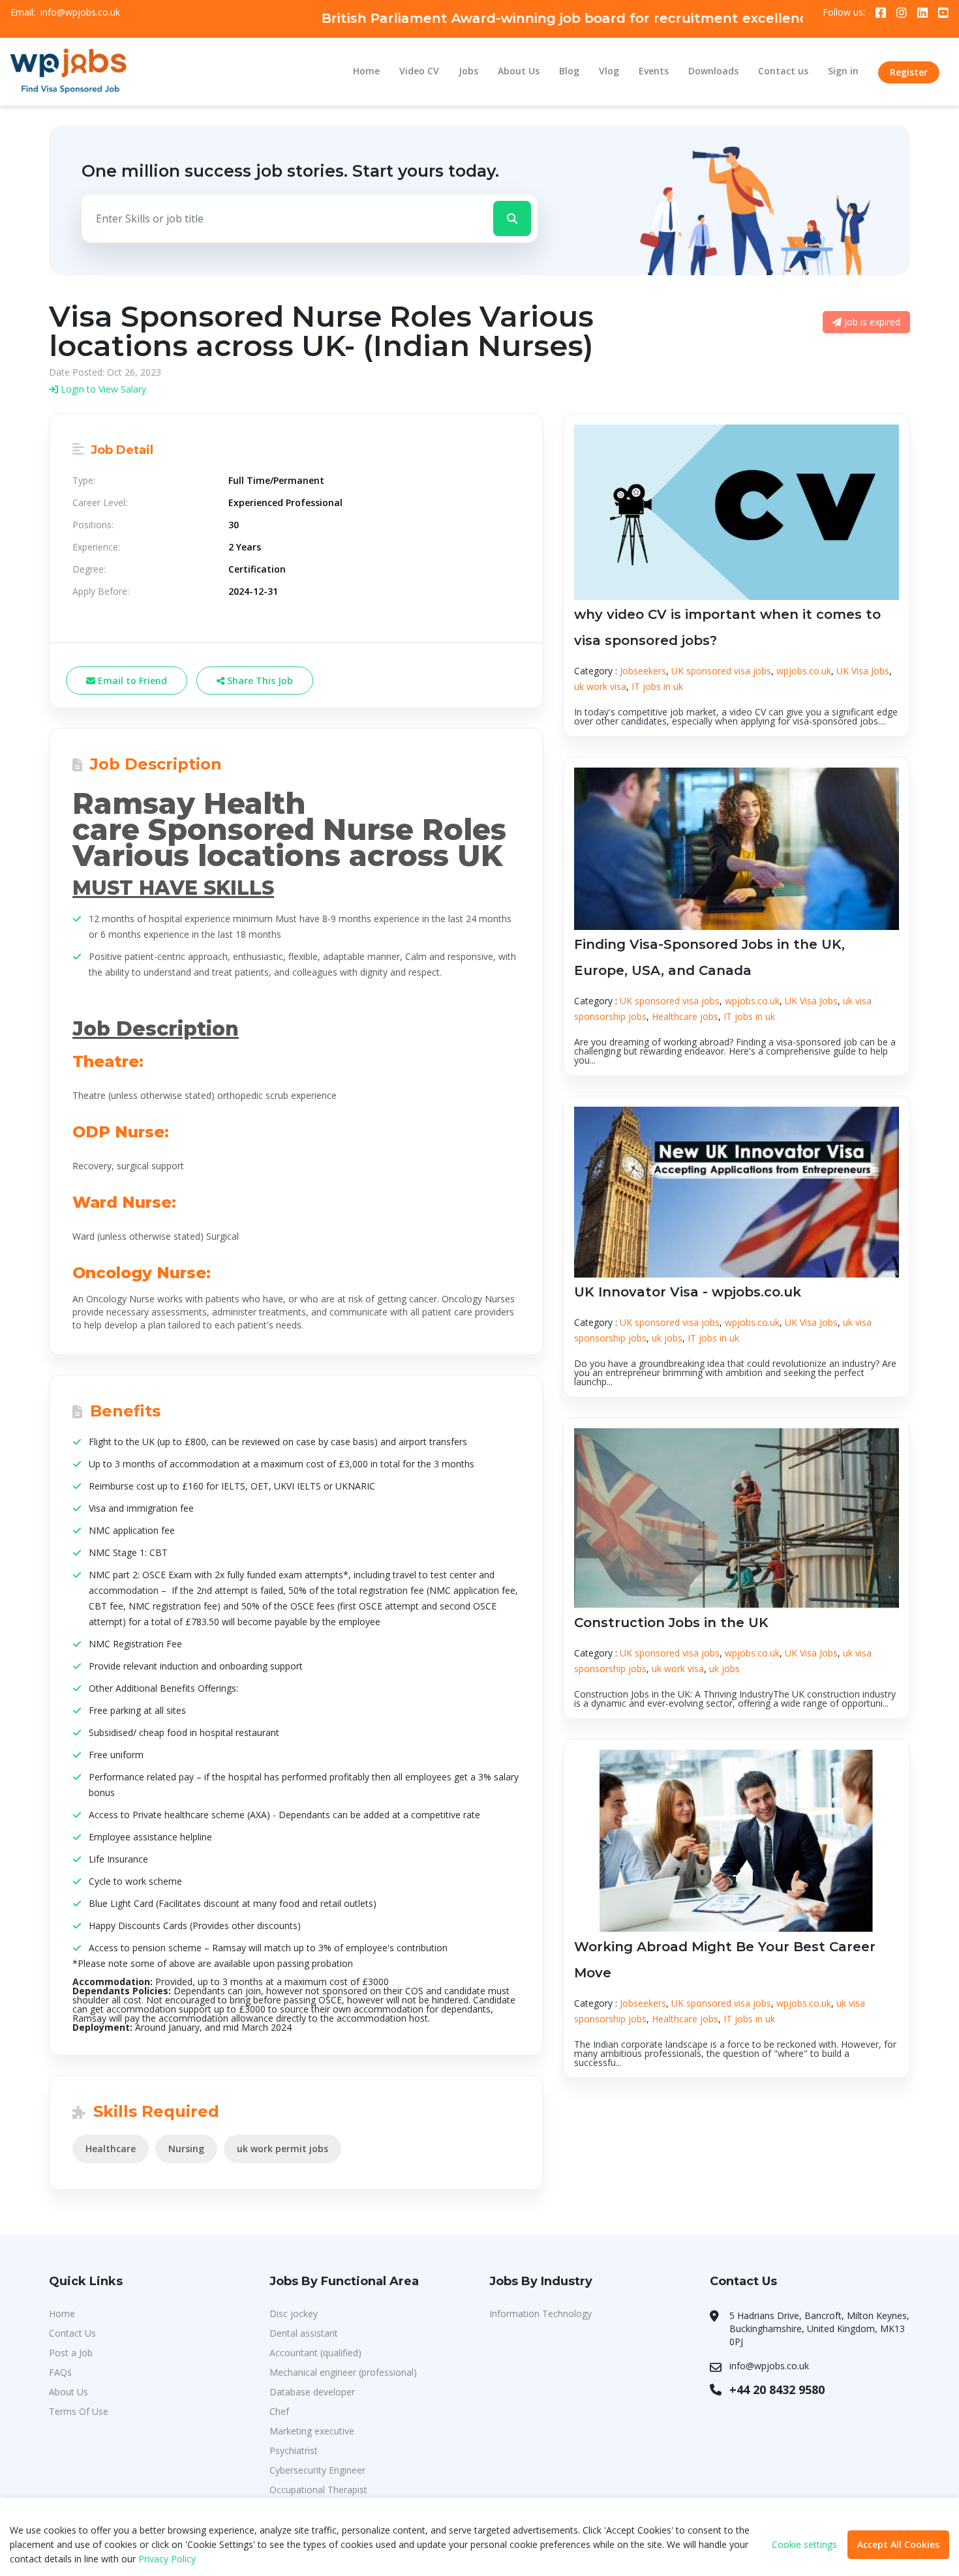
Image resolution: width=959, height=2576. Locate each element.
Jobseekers (643, 671)
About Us (519, 71)
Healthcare (111, 2149)
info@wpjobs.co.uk (80, 12)
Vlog (609, 71)
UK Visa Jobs (863, 671)
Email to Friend (131, 681)
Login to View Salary (102, 389)
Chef (279, 2411)
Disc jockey (294, 2314)
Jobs (468, 71)
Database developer (312, 2392)
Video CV (419, 71)
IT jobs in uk (657, 686)
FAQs (60, 2372)
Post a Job (71, 2353)
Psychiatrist (294, 2450)
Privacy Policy (167, 2559)
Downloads (713, 71)
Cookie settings (804, 2545)
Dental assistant (304, 2333)
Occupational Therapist (318, 2490)
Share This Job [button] (259, 681)
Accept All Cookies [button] (898, 2544)
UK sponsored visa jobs (721, 671)
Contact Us (72, 2333)
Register (909, 72)
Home (366, 71)
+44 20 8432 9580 (777, 2389)
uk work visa (600, 686)
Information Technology (540, 2314)
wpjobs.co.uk (804, 671)
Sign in (843, 71)
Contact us (783, 71)
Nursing (186, 2149)
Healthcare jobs (685, 1016)
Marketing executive (312, 2431)
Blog (569, 71)
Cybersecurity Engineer (317, 2470)
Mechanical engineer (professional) (343, 2372)
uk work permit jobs (282, 2149)
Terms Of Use (79, 2411)
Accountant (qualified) (315, 2353)
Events (654, 71)
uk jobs (667, 1338)
